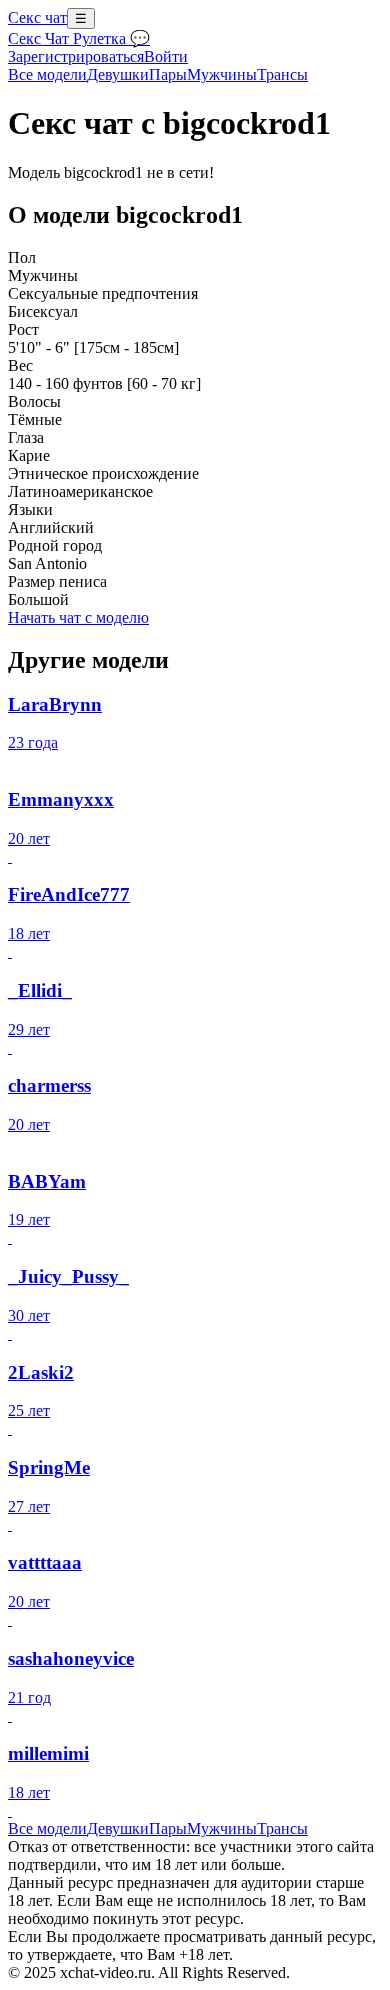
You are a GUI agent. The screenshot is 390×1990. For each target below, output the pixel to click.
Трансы (282, 74)
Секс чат (37, 17)
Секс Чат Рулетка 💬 (79, 38)
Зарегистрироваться (76, 56)
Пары (168, 74)
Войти (166, 56)
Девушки (118, 74)
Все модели (47, 1828)
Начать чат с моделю (78, 617)
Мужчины (222, 74)
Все (47, 74)
